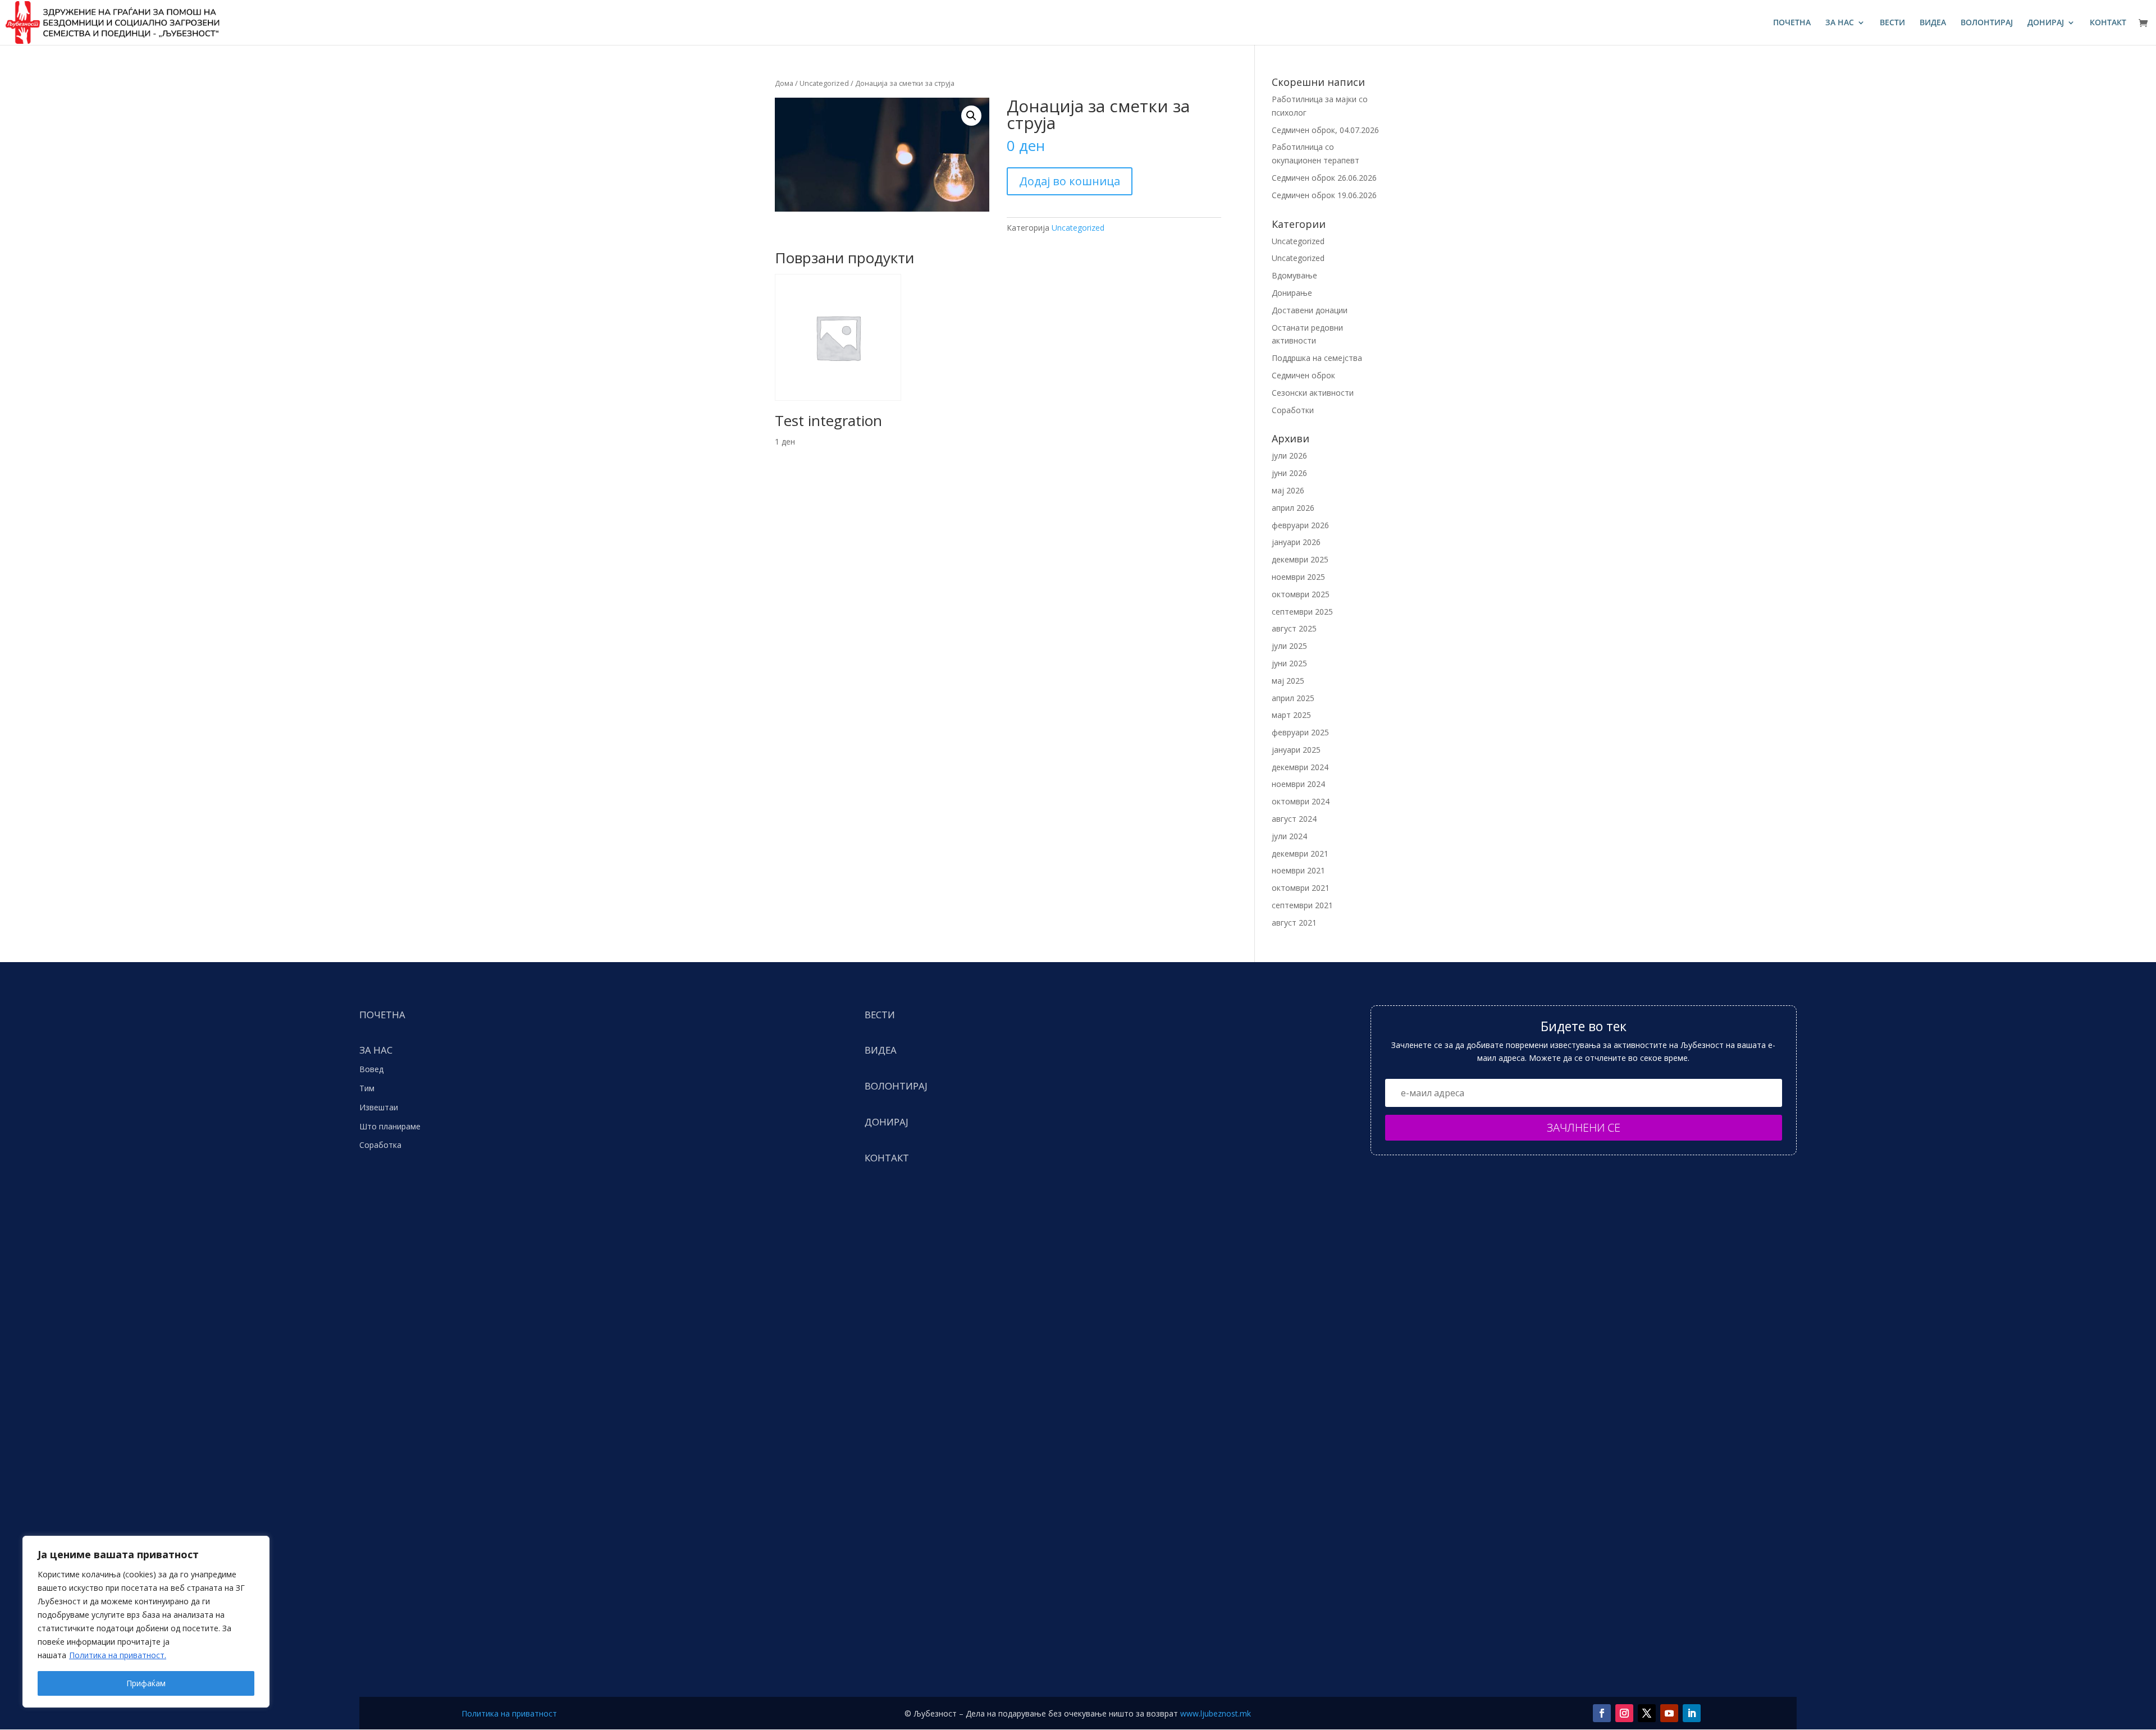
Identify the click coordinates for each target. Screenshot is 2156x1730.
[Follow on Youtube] (1669, 1713)
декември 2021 (1300, 853)
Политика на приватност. (118, 1655)
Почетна (1792, 23)
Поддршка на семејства (1317, 358)
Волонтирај (1987, 23)
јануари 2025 (1296, 750)
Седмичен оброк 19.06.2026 (1324, 195)
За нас (1840, 23)
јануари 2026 (1296, 542)
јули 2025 (1289, 646)
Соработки (1293, 410)
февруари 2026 (1300, 525)
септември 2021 (1302, 905)
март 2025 (1291, 715)
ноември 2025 (1298, 577)
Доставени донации (1310, 310)
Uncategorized (824, 83)
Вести (1892, 23)
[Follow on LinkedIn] (1692, 1713)
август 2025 (1294, 628)
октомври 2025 (1301, 594)
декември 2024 (1300, 767)
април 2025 (1293, 698)
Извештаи (379, 1107)
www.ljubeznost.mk (1216, 1713)
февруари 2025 (1300, 732)
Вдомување (1294, 275)
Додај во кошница (1070, 181)
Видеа (1933, 23)
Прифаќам (146, 1683)
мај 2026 (1288, 490)
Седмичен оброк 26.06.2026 (1324, 178)
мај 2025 (1288, 681)
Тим (367, 1088)
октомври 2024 (1301, 801)
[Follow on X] (1647, 1713)
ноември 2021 (1298, 870)
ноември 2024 (1298, 784)
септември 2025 (1302, 612)
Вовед (371, 1069)
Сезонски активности (1313, 393)
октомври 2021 (1301, 888)
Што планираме (390, 1126)
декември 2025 (1300, 559)
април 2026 (1293, 508)
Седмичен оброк (1303, 375)
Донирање (1292, 293)
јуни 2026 (1289, 473)
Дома (784, 83)
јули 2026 (1289, 456)
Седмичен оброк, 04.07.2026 (1325, 130)
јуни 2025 (1289, 663)
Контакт (2108, 23)
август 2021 (1294, 923)
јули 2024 (1289, 836)
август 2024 (1294, 819)
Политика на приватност (509, 1713)
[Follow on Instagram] (1624, 1713)
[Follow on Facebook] (1602, 1713)
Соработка (380, 1145)
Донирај (2046, 23)
